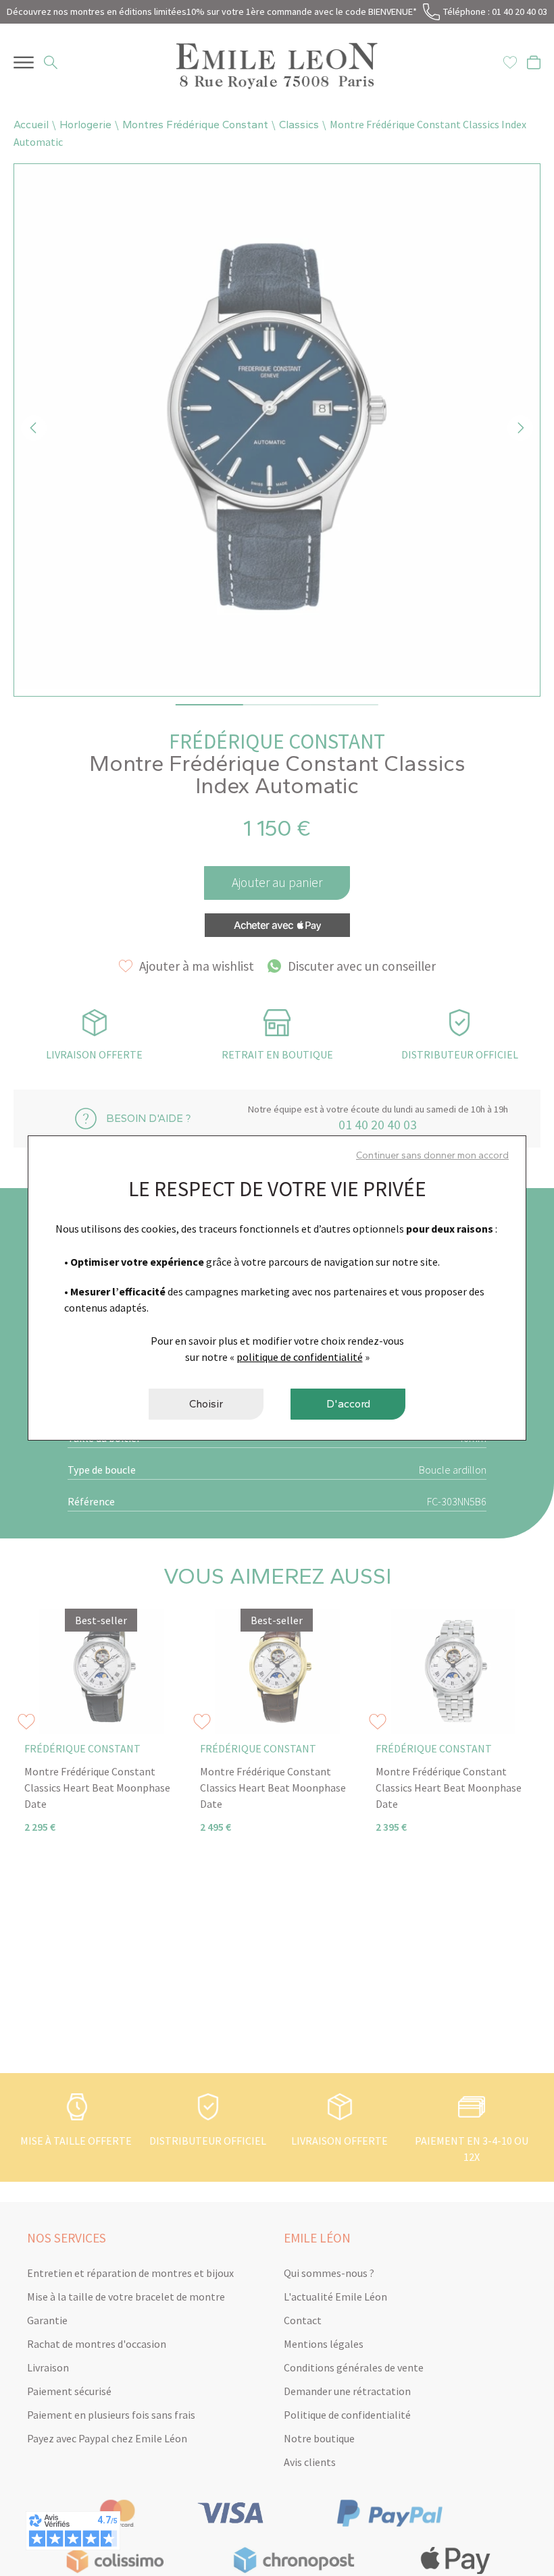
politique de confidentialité (300, 1357)
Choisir (206, 1404)
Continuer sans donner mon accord (432, 1155)
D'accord (348, 1404)
